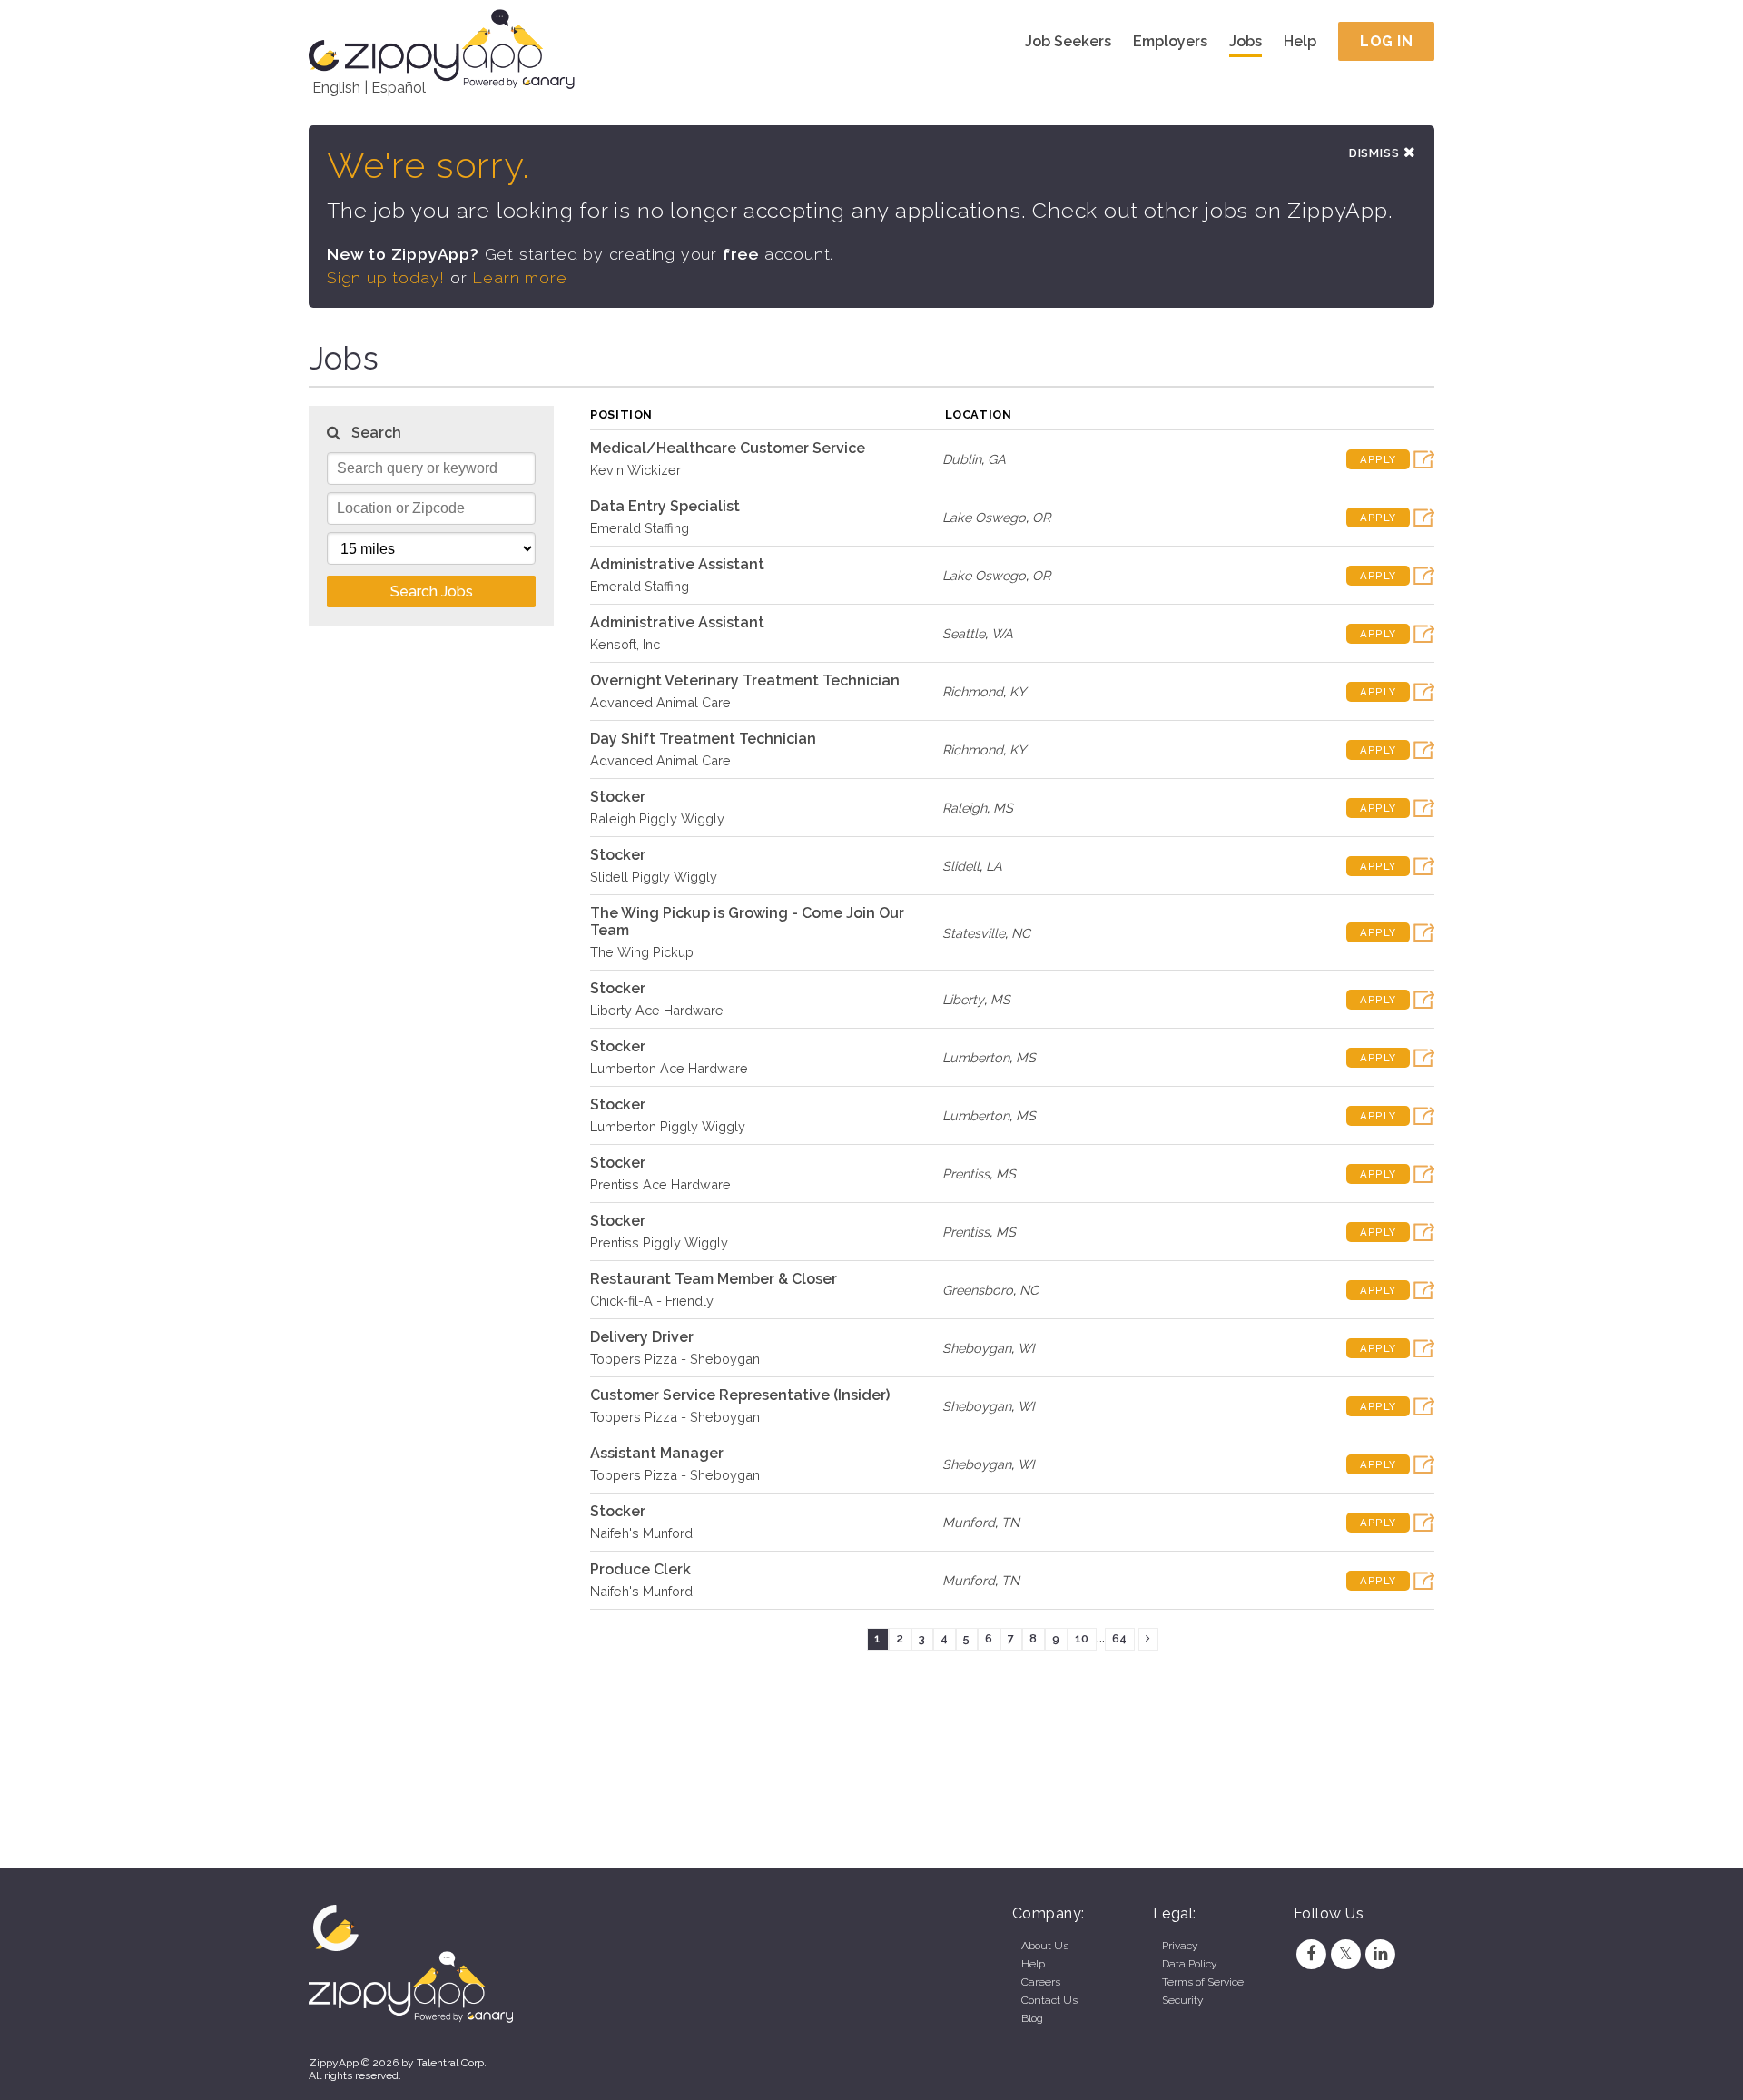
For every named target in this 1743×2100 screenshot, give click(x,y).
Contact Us (1049, 2000)
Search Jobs (432, 592)
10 (1082, 1638)
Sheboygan (977, 1348)
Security (1182, 2000)
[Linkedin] (1381, 1954)
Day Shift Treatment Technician (703, 739)
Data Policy (1189, 1964)
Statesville (974, 933)
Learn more (519, 277)
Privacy (1180, 1946)
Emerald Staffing (640, 528)
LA (994, 866)
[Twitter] (1345, 1954)
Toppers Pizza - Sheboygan (675, 1359)
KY (1018, 691)
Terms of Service (1203, 1982)
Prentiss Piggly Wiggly (659, 1242)
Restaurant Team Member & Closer (714, 1279)
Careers (1041, 1982)
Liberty (963, 999)
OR (1041, 517)
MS (1003, 808)
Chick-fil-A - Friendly (652, 1301)
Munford (969, 1522)
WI (1026, 1348)
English (336, 88)
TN (1010, 1522)
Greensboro (978, 1290)
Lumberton (976, 1057)
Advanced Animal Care (660, 702)
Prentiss (966, 1173)
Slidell (961, 866)
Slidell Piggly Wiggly (654, 877)
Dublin (962, 459)
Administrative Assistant (677, 564)
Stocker (618, 797)
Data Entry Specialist (665, 506)
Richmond (973, 691)
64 (1119, 1638)
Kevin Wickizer (635, 470)
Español (399, 88)
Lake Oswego (984, 517)
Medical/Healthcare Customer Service (728, 448)
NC (1021, 933)
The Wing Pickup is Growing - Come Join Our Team (747, 922)
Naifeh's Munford (641, 1533)
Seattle (964, 633)
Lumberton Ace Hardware (669, 1068)
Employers (1170, 41)
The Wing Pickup (642, 952)
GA (997, 459)
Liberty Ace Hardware (657, 1010)
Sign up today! (386, 277)
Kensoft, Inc (625, 644)
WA (1002, 633)
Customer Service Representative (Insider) (740, 1395)
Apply (1378, 459)
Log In (1386, 41)
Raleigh (965, 808)
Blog (1032, 2018)
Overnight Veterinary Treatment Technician (745, 680)
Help (1300, 41)
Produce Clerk (640, 1569)
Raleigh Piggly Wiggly (657, 818)
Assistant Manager (657, 1453)
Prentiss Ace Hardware (660, 1184)
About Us (1045, 1946)
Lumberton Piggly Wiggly (668, 1126)
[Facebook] (1311, 1954)
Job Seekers (1068, 41)
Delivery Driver (642, 1337)
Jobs (1246, 41)
